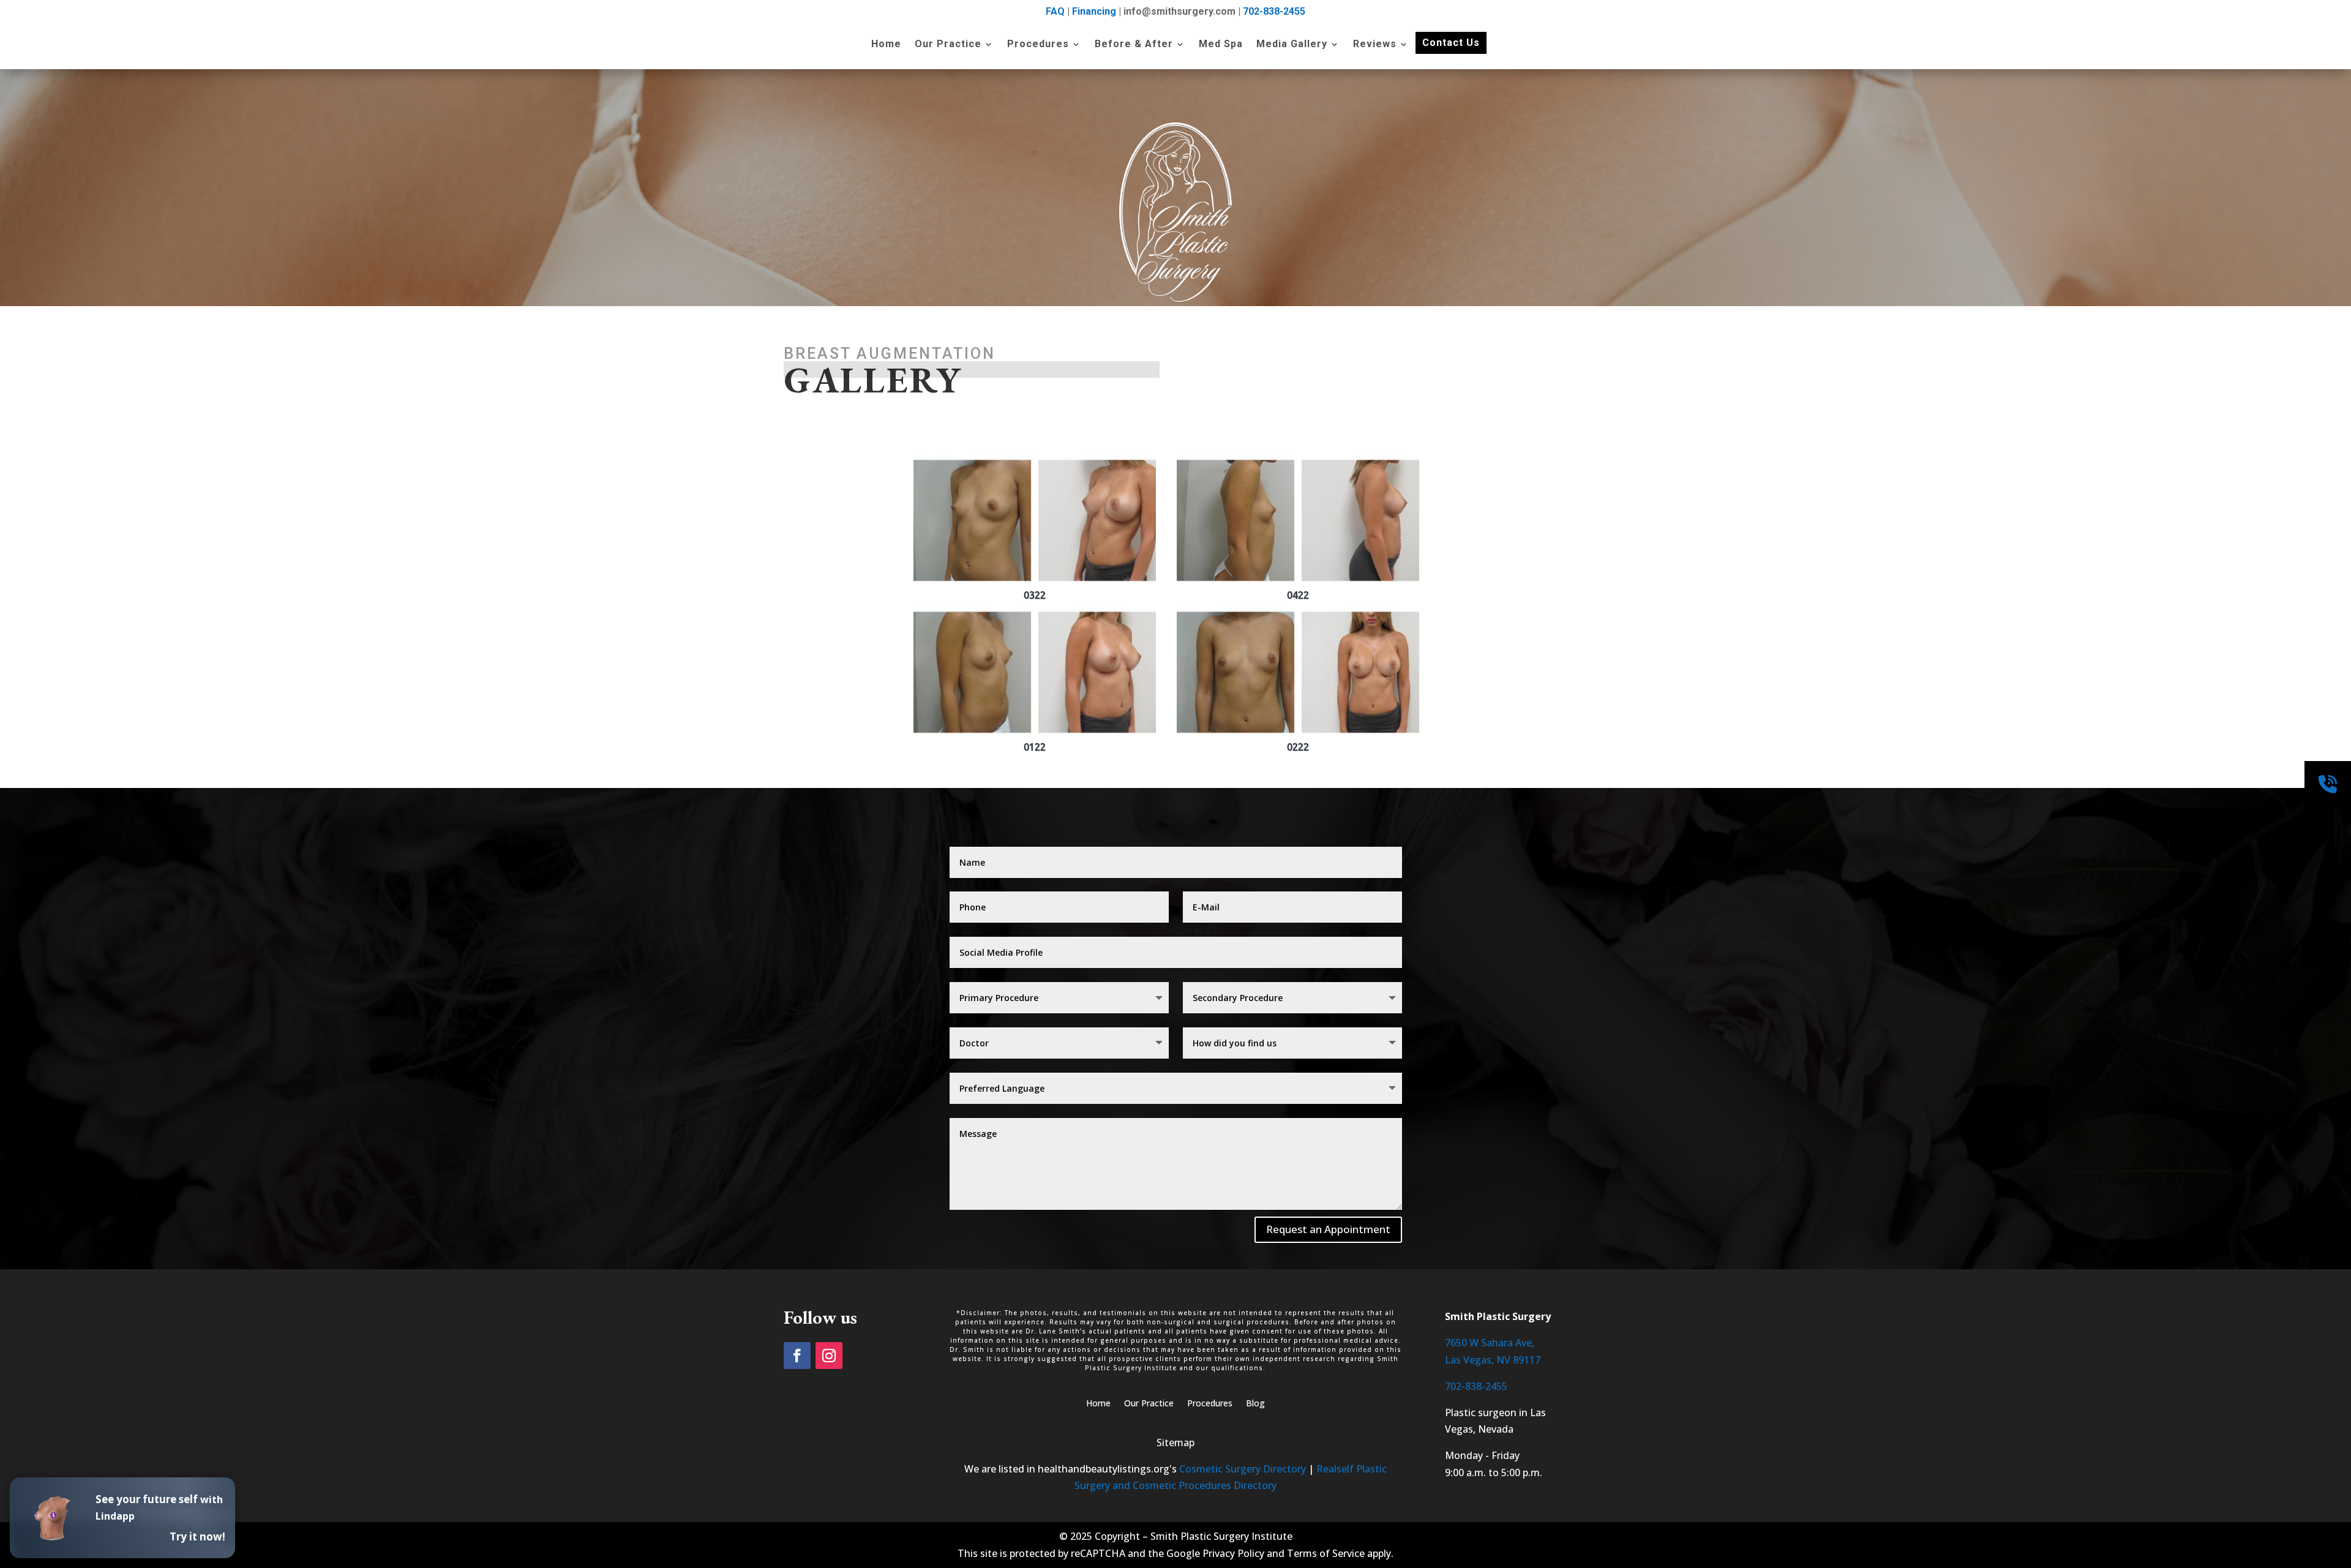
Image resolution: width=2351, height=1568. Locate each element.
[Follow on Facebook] (797, 1356)
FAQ (1055, 11)
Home (886, 45)
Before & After (1134, 45)
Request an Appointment (1328, 1229)
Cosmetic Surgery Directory (1243, 1469)
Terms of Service (1326, 1553)
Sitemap (1175, 1442)
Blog (1255, 1404)
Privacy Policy (1233, 1553)
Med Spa (1221, 45)
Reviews (1375, 45)
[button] (1035, 527)
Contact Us (1451, 43)
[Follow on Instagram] (829, 1356)
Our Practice (948, 45)
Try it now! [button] (197, 1536)
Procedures (1038, 45)
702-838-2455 (1274, 11)
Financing (1094, 11)
